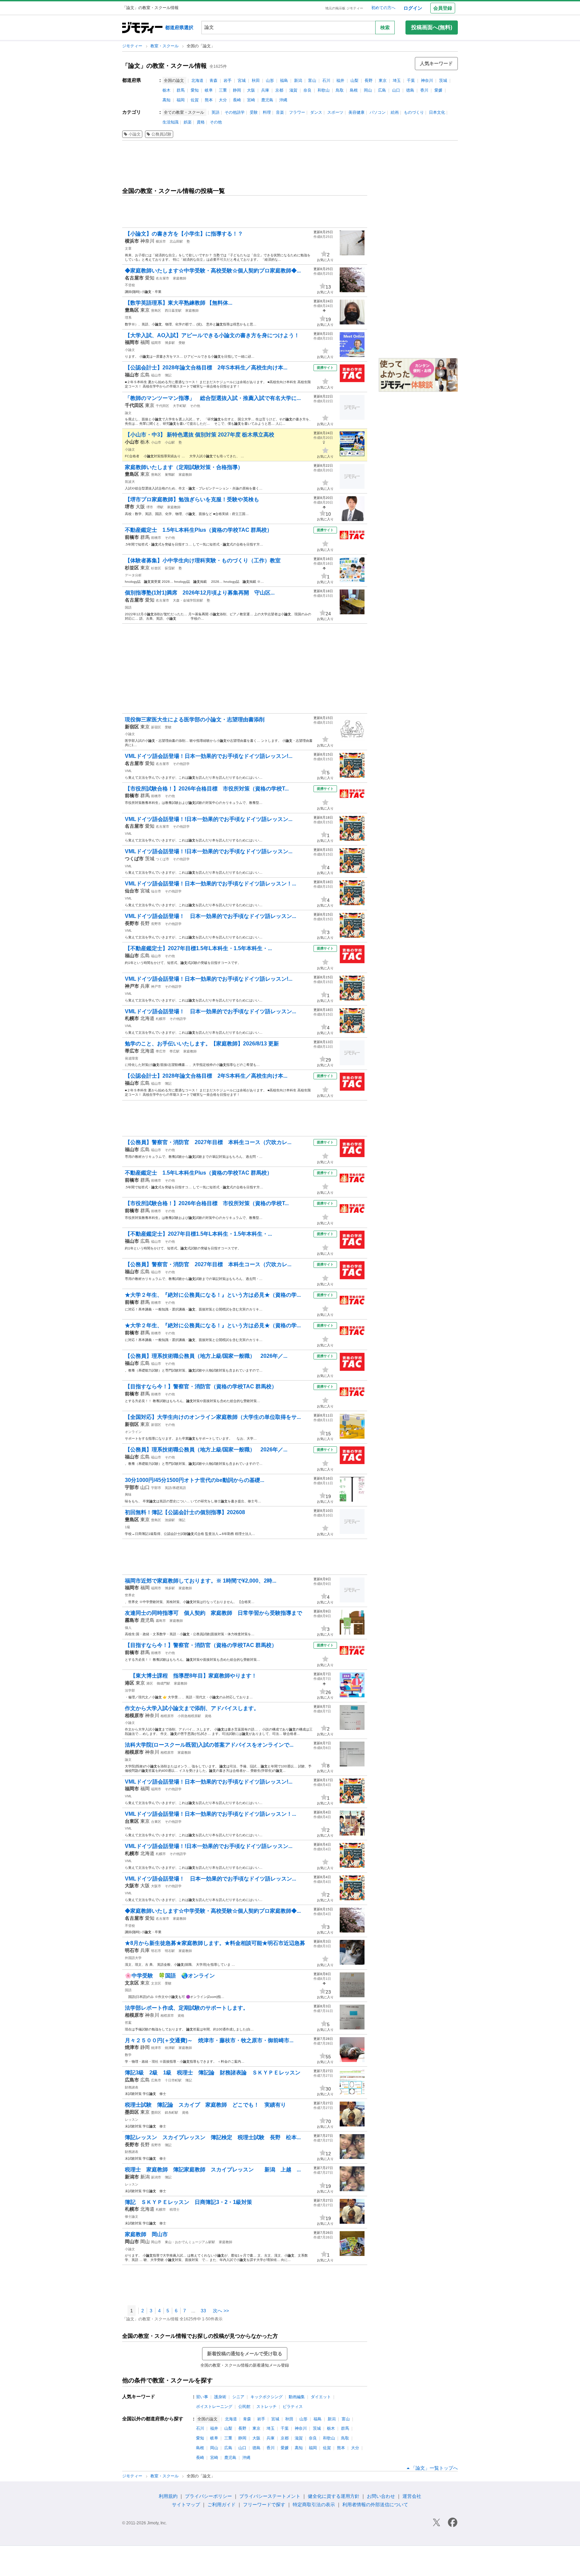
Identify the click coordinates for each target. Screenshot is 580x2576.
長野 (369, 81)
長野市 (156, 924)
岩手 (228, 81)
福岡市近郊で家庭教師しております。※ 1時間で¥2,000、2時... (201, 1581)
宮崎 (251, 100)
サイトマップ (186, 2505)
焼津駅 (170, 2048)
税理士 (175, 2209)
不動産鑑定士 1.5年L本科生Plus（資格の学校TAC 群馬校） (199, 530)
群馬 (181, 90)
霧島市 (161, 1621)
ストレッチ (267, 2407)
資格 (201, 122)
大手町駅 (180, 406)
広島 (382, 90)
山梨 (354, 81)
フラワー (297, 112)
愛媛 (438, 90)
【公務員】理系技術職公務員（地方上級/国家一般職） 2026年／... (206, 1356)
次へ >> (221, 2311)
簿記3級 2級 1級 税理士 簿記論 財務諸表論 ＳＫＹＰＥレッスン (213, 2073)
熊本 (209, 100)
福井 (340, 81)
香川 (424, 90)
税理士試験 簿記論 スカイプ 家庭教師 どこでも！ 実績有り (205, 2105)
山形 (270, 81)
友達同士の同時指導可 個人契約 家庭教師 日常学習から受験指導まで (213, 1613)
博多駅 (170, 343)
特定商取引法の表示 (314, 2505)
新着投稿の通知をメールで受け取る (245, 2354)
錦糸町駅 (172, 2113)
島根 (354, 90)
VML (128, 771)
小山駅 (170, 442)
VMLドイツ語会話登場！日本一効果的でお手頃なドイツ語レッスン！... (210, 884)
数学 (128, 2055)
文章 (128, 248)
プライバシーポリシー (208, 2496)
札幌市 (161, 1019)
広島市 (156, 2080)
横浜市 (161, 241)
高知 (166, 100)
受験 (254, 112)
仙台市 (156, 891)
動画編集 (297, 2397)
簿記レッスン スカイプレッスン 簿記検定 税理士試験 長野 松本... (213, 2137)
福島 (284, 81)
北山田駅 (176, 241)
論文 (128, 413)
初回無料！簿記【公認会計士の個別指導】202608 (185, 1512)
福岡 (181, 100)
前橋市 (156, 538)
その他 (216, 122)
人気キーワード (436, 63)
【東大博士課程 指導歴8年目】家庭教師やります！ (191, 1676)
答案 (128, 2023)
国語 (128, 607)
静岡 (237, 90)
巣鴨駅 (170, 475)
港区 (150, 1683)
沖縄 (283, 100)
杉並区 (156, 568)
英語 (215, 112)
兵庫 (265, 90)
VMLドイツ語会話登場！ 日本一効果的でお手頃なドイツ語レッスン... (210, 916)
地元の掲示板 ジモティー (344, 8)
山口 (396, 90)
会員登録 (443, 8)
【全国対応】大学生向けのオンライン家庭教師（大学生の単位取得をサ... (213, 1417)
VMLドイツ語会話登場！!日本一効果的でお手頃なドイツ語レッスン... (209, 819)
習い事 (202, 2397)
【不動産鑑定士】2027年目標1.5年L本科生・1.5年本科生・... (198, 948)
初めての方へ (383, 8)
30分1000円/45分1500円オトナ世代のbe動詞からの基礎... (195, 1480)
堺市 (150, 507)
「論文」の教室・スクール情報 (164, 66)
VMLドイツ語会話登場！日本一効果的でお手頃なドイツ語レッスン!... (209, 756)
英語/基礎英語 (175, 1488)
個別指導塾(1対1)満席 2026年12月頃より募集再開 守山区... (200, 593)
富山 (312, 81)
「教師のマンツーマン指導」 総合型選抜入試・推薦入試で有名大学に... (213, 398)
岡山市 (156, 2242)
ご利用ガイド (222, 2505)
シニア (238, 2397)
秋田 (256, 81)
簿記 (168, 375)
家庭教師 (180, 278)
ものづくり (414, 112)
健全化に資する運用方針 (334, 2496)
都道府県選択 (179, 28)
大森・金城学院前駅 (188, 600)
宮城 (242, 81)
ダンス (316, 112)
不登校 (130, 285)
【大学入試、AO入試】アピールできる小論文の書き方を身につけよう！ (212, 335)
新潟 (298, 81)
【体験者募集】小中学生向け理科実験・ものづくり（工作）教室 (203, 560)
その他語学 (235, 112)
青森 (213, 81)
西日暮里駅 (173, 311)
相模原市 (167, 1716)
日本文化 (437, 112)
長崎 (237, 100)
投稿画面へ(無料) (432, 27)
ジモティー (133, 46)
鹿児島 (267, 100)
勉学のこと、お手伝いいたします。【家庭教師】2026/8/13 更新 (202, 1044)
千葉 (411, 81)
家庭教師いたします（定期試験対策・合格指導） (184, 467)
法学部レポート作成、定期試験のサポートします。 (187, 2008)
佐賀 (195, 100)
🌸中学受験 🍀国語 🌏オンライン (170, 1976)
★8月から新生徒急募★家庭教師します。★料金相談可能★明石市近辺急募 (215, 1943)
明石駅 (170, 1951)
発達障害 (132, 1058)
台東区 (156, 1822)
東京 (383, 81)
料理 (267, 112)
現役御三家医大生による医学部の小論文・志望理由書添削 (195, 719)
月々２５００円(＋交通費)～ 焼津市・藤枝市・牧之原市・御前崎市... (209, 2040)
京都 (279, 90)
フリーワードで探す (264, 2505)
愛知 (195, 90)
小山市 (156, 442)
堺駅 (160, 507)
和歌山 (324, 90)
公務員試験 (161, 134)
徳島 (410, 90)
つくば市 (162, 859)
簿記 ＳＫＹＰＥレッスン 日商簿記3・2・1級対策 (188, 2202)
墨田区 (156, 2113)
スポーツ (335, 112)
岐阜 (209, 90)
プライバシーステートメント (270, 2496)
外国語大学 (133, 1958)
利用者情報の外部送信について (375, 2505)
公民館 (244, 2407)
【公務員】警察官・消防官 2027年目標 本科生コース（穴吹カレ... (208, 1142)
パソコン (378, 112)
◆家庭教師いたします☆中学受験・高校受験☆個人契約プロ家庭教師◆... (213, 271)
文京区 (156, 1983)
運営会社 (412, 2496)
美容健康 (356, 112)
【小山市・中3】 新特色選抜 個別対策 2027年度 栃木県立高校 (200, 435)
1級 (128, 1527)
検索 (385, 28)
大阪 (251, 90)
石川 (326, 81)
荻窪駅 (170, 568)
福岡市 (156, 343)
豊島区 (156, 311)
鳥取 (340, 90)
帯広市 (161, 1051)
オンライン (133, 1432)
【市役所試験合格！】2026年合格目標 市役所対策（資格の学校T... (207, 789)
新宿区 (156, 727)
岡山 (368, 90)
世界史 (130, 1595)
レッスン (132, 2120)
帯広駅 (175, 1051)
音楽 (280, 112)
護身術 (220, 2397)
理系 (128, 318)
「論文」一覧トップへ (434, 2468)
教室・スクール (165, 46)
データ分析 (133, 575)
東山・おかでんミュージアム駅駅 (190, 2242)
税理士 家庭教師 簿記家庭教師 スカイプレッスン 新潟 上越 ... (213, 2170)
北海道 (197, 81)
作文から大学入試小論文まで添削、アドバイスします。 (192, 1708)
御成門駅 (163, 1683)
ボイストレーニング (214, 2407)
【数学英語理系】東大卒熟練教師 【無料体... (179, 303)
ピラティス (293, 2407)
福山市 (156, 375)
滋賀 (293, 90)
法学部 (130, 1690)
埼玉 (397, 81)
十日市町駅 (173, 2080)
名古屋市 (162, 278)
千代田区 (162, 406)
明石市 (156, 1951)
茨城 (443, 81)
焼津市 (156, 2048)
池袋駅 (170, 1520)
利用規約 (168, 2496)
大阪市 (156, 1886)
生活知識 (171, 122)
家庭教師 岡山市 (146, 2234)
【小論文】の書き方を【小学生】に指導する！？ (184, 234)
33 (203, 2311)
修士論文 (132, 2217)
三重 (223, 90)
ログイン (413, 8)
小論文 (135, 134)
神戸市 (156, 987)
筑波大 (130, 482)
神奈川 (427, 81)
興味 (128, 1495)
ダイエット (321, 2397)
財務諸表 (132, 2087)
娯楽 (188, 122)
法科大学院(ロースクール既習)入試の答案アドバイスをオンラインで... (209, 1745)
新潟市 (156, 2177)
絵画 (395, 112)
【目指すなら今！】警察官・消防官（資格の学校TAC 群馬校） (201, 1386)
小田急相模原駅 (189, 1716)
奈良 (307, 90)
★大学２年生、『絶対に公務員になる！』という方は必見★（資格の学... (213, 1295)
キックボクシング (267, 2397)
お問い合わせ (381, 2496)
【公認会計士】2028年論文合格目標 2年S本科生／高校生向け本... (206, 368)
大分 (223, 100)
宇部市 (156, 1488)
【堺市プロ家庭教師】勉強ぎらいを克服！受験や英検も (192, 499)
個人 (128, 1628)
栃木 (166, 90)
